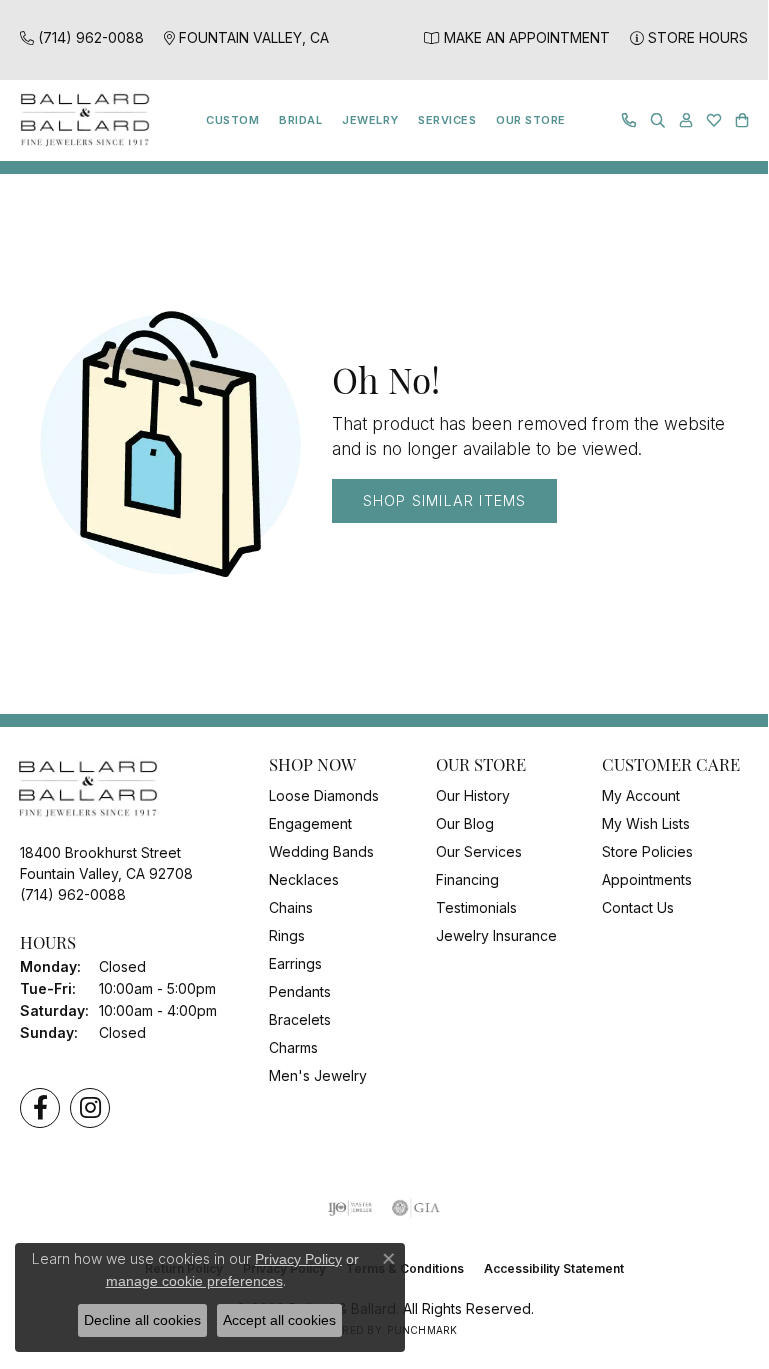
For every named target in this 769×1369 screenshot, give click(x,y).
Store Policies (647, 851)
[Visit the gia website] (416, 1208)
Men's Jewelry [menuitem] (318, 1075)
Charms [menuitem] (293, 1047)
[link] (82, 37)
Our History (473, 795)
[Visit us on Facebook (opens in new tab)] (40, 1108)
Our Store (530, 120)
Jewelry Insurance (496, 935)
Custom (232, 120)
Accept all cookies (279, 1320)
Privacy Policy (298, 1259)
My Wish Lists (646, 823)
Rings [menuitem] (287, 935)
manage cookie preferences (194, 1281)
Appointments (647, 879)
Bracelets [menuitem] (300, 1019)
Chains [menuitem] (291, 907)
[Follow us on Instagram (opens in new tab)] (90, 1108)
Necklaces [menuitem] (304, 879)
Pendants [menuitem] (300, 991)
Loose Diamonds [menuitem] (324, 795)
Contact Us (638, 907)
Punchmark (422, 1330)
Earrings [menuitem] (295, 963)
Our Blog (465, 823)
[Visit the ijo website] (350, 1208)
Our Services (479, 851)
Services (447, 120)
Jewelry (370, 120)
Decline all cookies (142, 1320)
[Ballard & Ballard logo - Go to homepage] (80, 120)
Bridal (300, 120)
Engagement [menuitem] (310, 823)
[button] (658, 120)
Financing (467, 879)
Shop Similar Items (445, 500)
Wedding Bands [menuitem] (321, 851)
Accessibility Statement (554, 1268)
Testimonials (476, 907)
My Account (641, 795)
